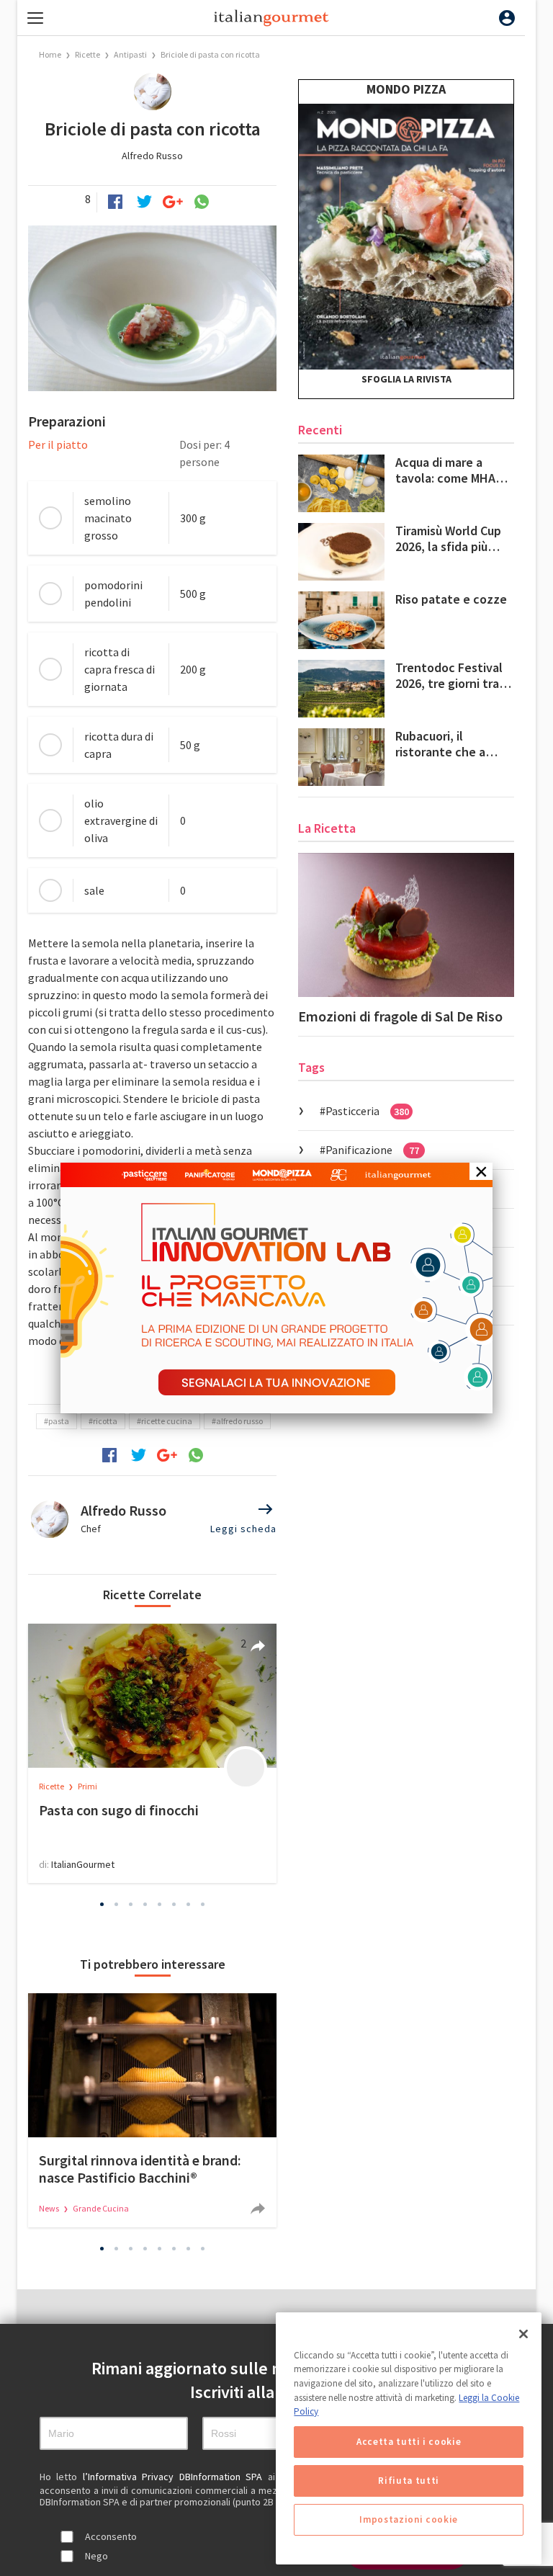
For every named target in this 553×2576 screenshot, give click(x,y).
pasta (59, 1421)
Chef (91, 1529)
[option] (152, 1753)
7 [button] (189, 1904)
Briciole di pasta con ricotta (210, 54)
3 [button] (131, 1904)
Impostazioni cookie (408, 2519)
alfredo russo (239, 1421)
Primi (87, 1786)
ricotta (105, 1421)
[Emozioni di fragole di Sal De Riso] (406, 925)
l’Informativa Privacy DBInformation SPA (175, 2477)
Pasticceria (367, 1111)
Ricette (88, 54)
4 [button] (145, 1904)
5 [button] (160, 1904)
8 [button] (203, 1904)
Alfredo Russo (152, 156)
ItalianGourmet (83, 1864)
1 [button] (102, 1904)
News (50, 2208)
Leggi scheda (243, 1529)
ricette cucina (167, 1421)
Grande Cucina (101, 2208)
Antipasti (130, 54)
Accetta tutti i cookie (409, 2442)
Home (50, 54)
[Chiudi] (523, 2334)
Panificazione (372, 1150)
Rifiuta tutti (409, 2481)
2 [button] (117, 1904)
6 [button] (174, 1904)
